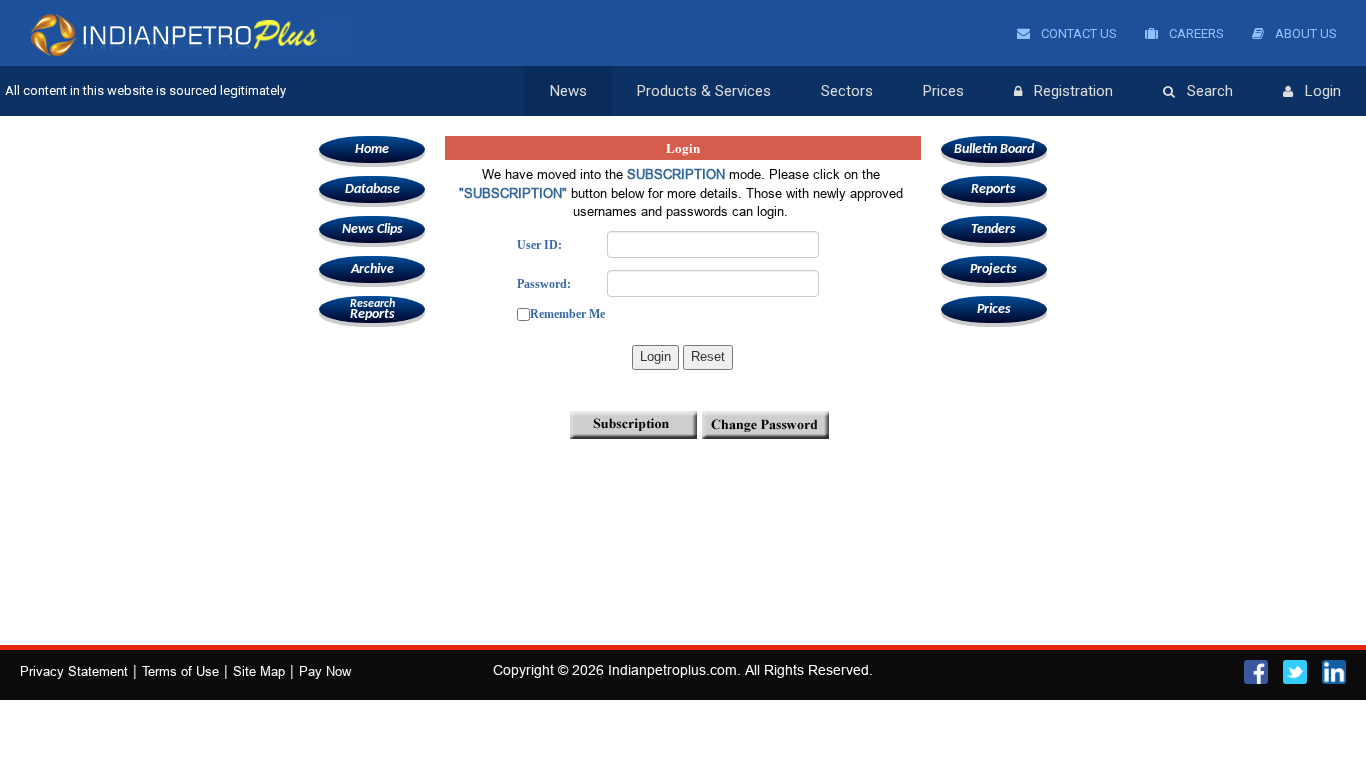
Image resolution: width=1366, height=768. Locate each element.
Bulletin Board (994, 149)
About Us (1304, 33)
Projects (993, 269)
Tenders (993, 229)
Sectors (847, 91)
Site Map (259, 671)
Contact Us (1077, 33)
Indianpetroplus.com (672, 670)
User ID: (539, 245)
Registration (1073, 91)
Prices (943, 91)
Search (1210, 91)
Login (1323, 91)
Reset (708, 356)
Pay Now (325, 671)
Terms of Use (180, 671)
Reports (372, 310)
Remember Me (567, 314)
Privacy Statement (74, 671)
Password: (544, 284)
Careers (1195, 33)
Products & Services (704, 91)
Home (372, 149)
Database (372, 189)
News (568, 91)
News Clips (372, 229)
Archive (372, 269)
